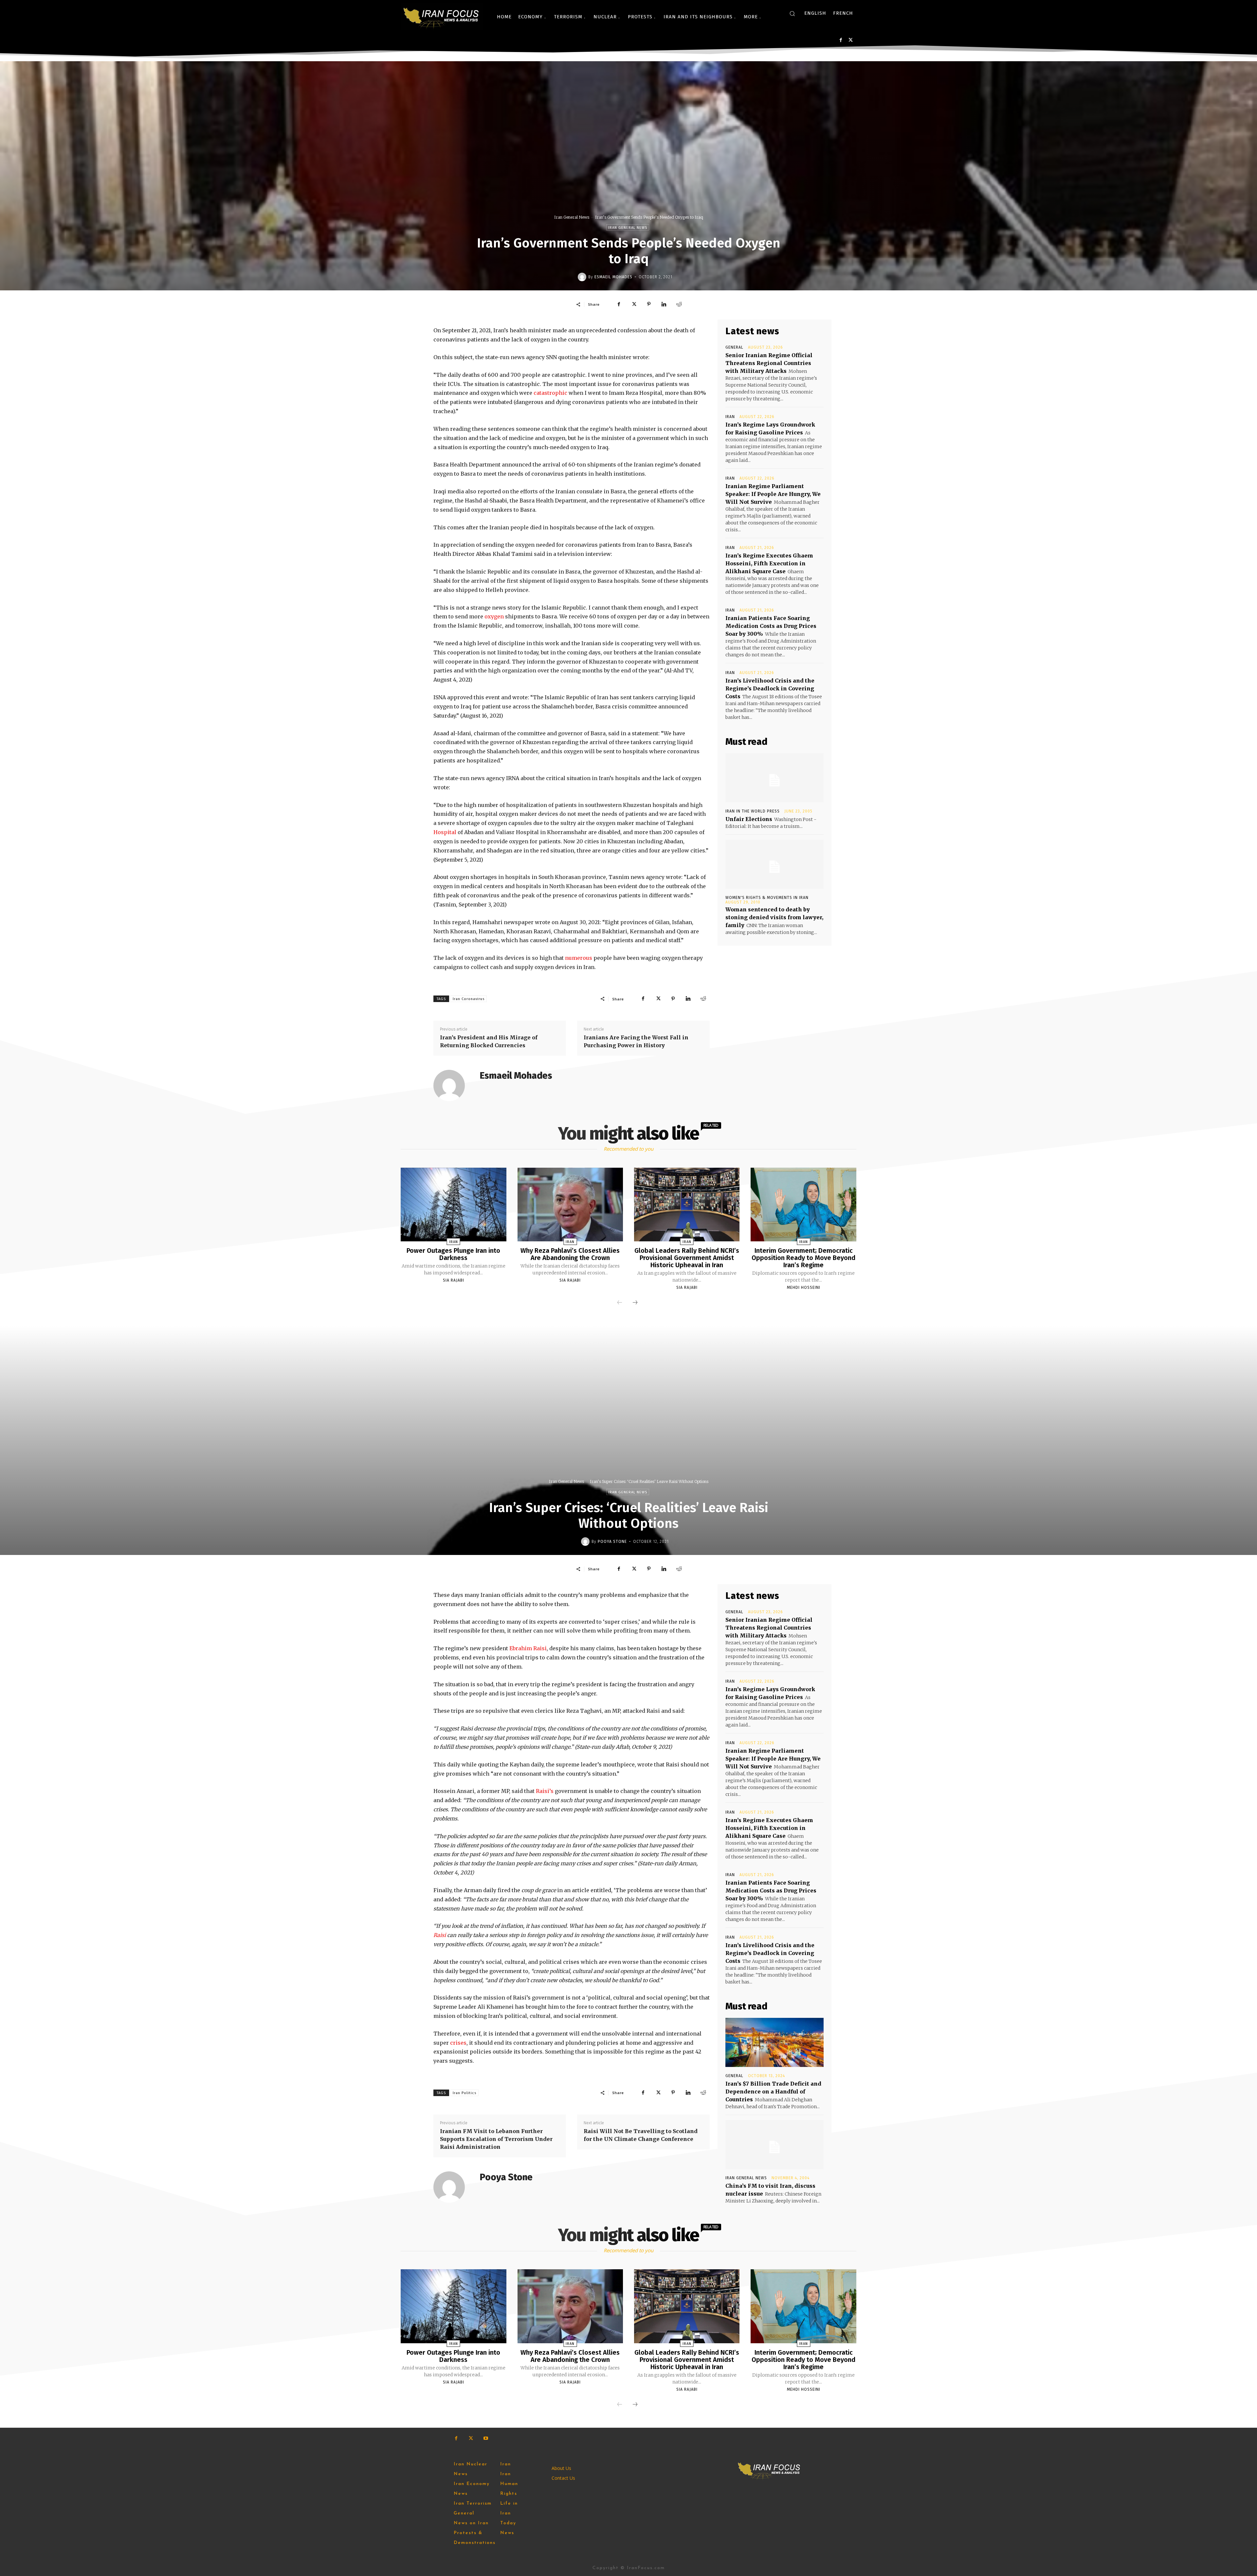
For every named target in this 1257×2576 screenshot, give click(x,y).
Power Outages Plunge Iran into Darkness (453, 1254)
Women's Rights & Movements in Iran (767, 898)
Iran (730, 417)
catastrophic (550, 393)
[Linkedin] (664, 304)
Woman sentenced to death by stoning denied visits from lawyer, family (774, 917)
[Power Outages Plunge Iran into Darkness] (453, 1205)
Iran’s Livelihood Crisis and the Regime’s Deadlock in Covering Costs (770, 688)
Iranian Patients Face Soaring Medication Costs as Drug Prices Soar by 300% (771, 626)
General (734, 347)
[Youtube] (486, 2438)
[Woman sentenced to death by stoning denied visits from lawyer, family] (774, 864)
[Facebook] (841, 40)
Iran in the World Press (753, 811)
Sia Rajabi (454, 1280)
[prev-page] (620, 1303)
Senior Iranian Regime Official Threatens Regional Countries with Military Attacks (769, 363)
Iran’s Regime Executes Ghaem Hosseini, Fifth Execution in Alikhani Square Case (769, 563)
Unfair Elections (749, 819)
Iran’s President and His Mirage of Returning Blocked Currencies (489, 1041)
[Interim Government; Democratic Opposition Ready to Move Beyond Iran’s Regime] (803, 1205)
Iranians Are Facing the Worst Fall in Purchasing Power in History (636, 1041)
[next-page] (635, 1303)
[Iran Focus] (442, 17)
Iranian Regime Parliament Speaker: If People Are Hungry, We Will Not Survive (773, 494)
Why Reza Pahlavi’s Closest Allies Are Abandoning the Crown (570, 1254)
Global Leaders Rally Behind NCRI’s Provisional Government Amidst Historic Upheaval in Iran (687, 1258)
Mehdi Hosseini (804, 1288)
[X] (851, 40)
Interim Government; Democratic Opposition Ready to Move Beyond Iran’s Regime (803, 1258)
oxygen (494, 616)
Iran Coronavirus (469, 999)
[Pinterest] (649, 304)
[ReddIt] (679, 304)
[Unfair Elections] (774, 778)
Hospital (445, 832)
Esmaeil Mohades (613, 277)
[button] (792, 13)
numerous (579, 958)
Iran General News (572, 217)
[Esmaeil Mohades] (583, 277)
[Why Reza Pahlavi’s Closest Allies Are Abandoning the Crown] (570, 1205)
